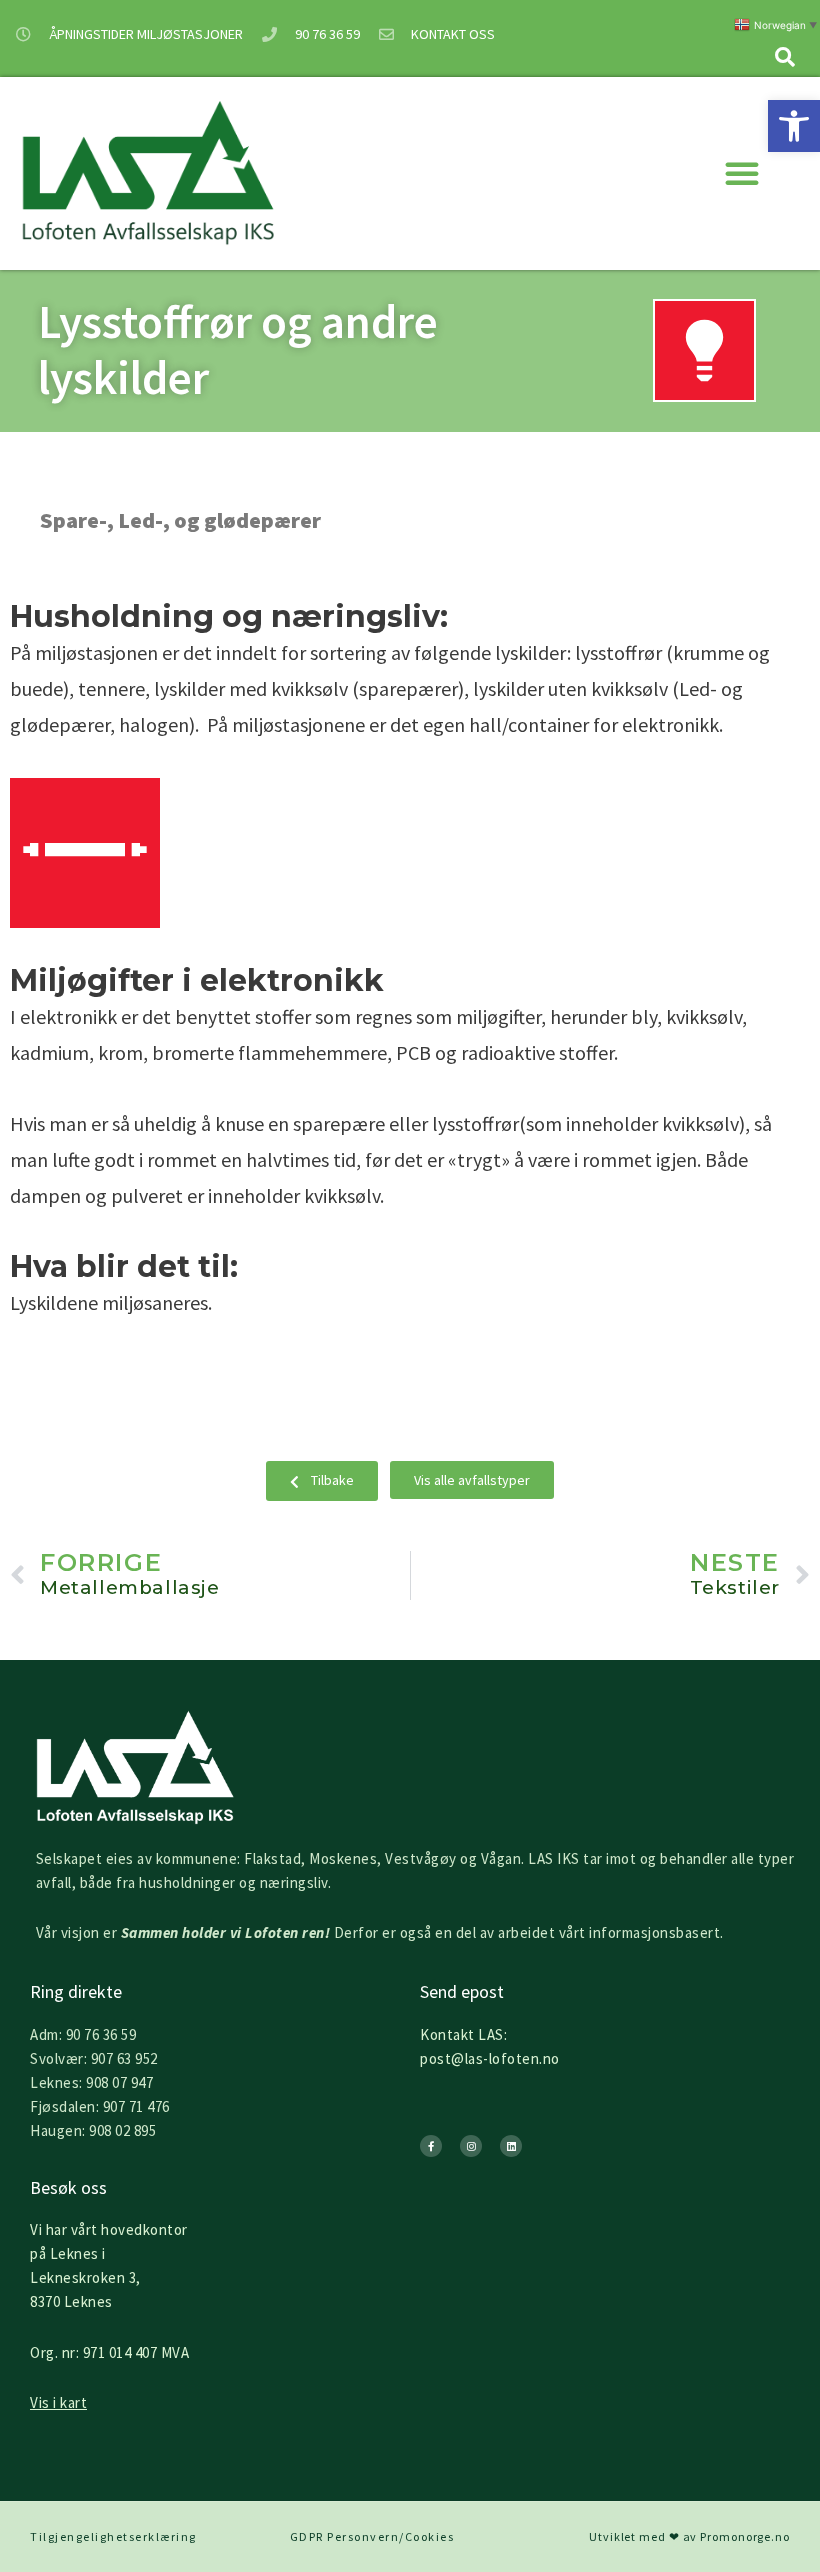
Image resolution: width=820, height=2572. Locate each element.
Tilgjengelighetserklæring (113, 2536)
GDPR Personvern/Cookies (372, 2536)
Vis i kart (58, 2402)
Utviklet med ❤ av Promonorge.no (689, 2536)
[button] (794, 126)
